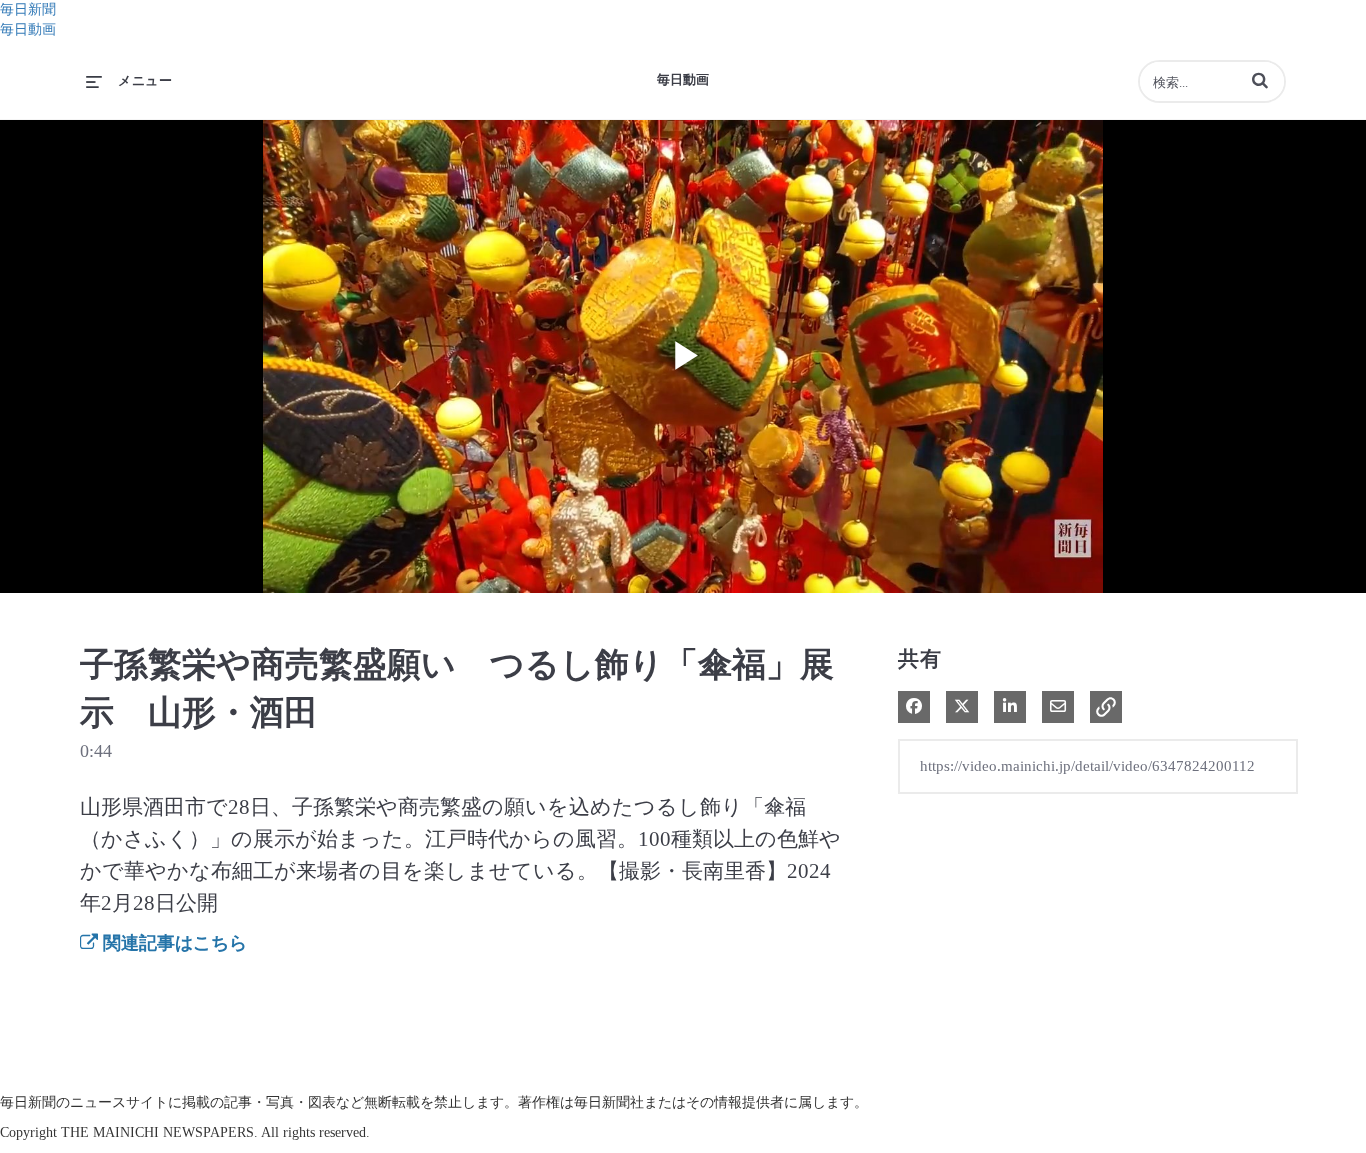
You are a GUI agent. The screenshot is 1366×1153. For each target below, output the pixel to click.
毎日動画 (28, 29)
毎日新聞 (28, 9)
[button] (1260, 80)
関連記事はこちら (172, 943)
